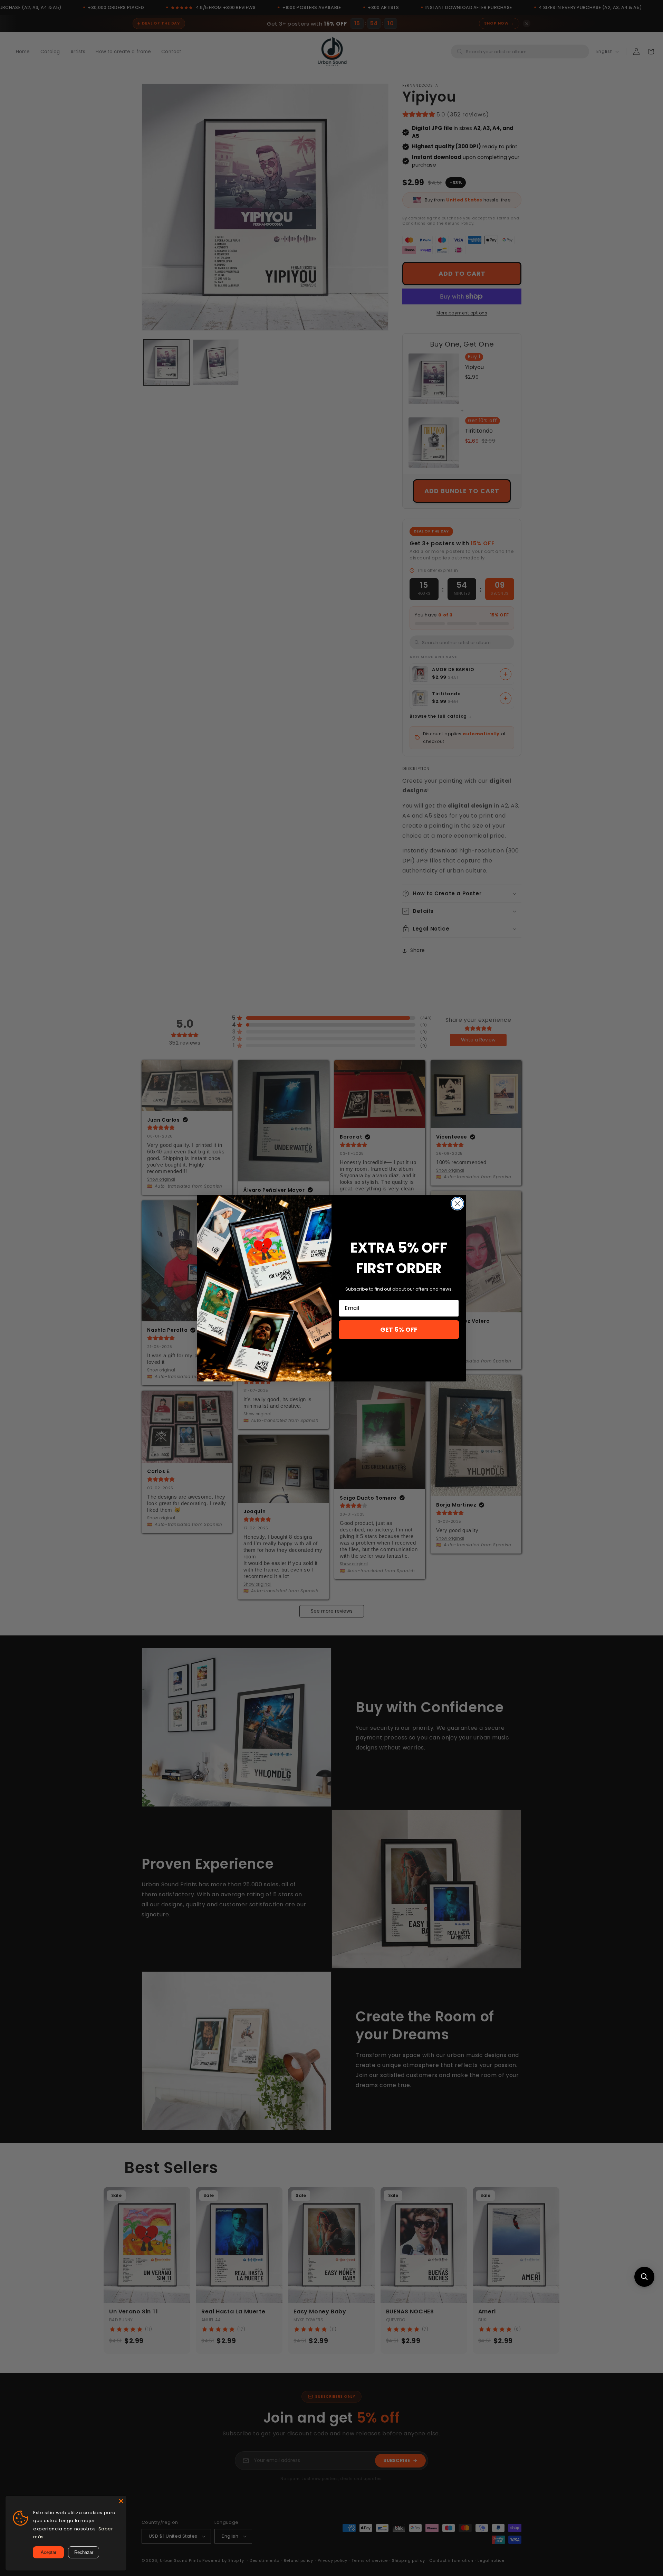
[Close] (121, 2501)
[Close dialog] (457, 1204)
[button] (644, 2277)
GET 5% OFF (399, 1329)
